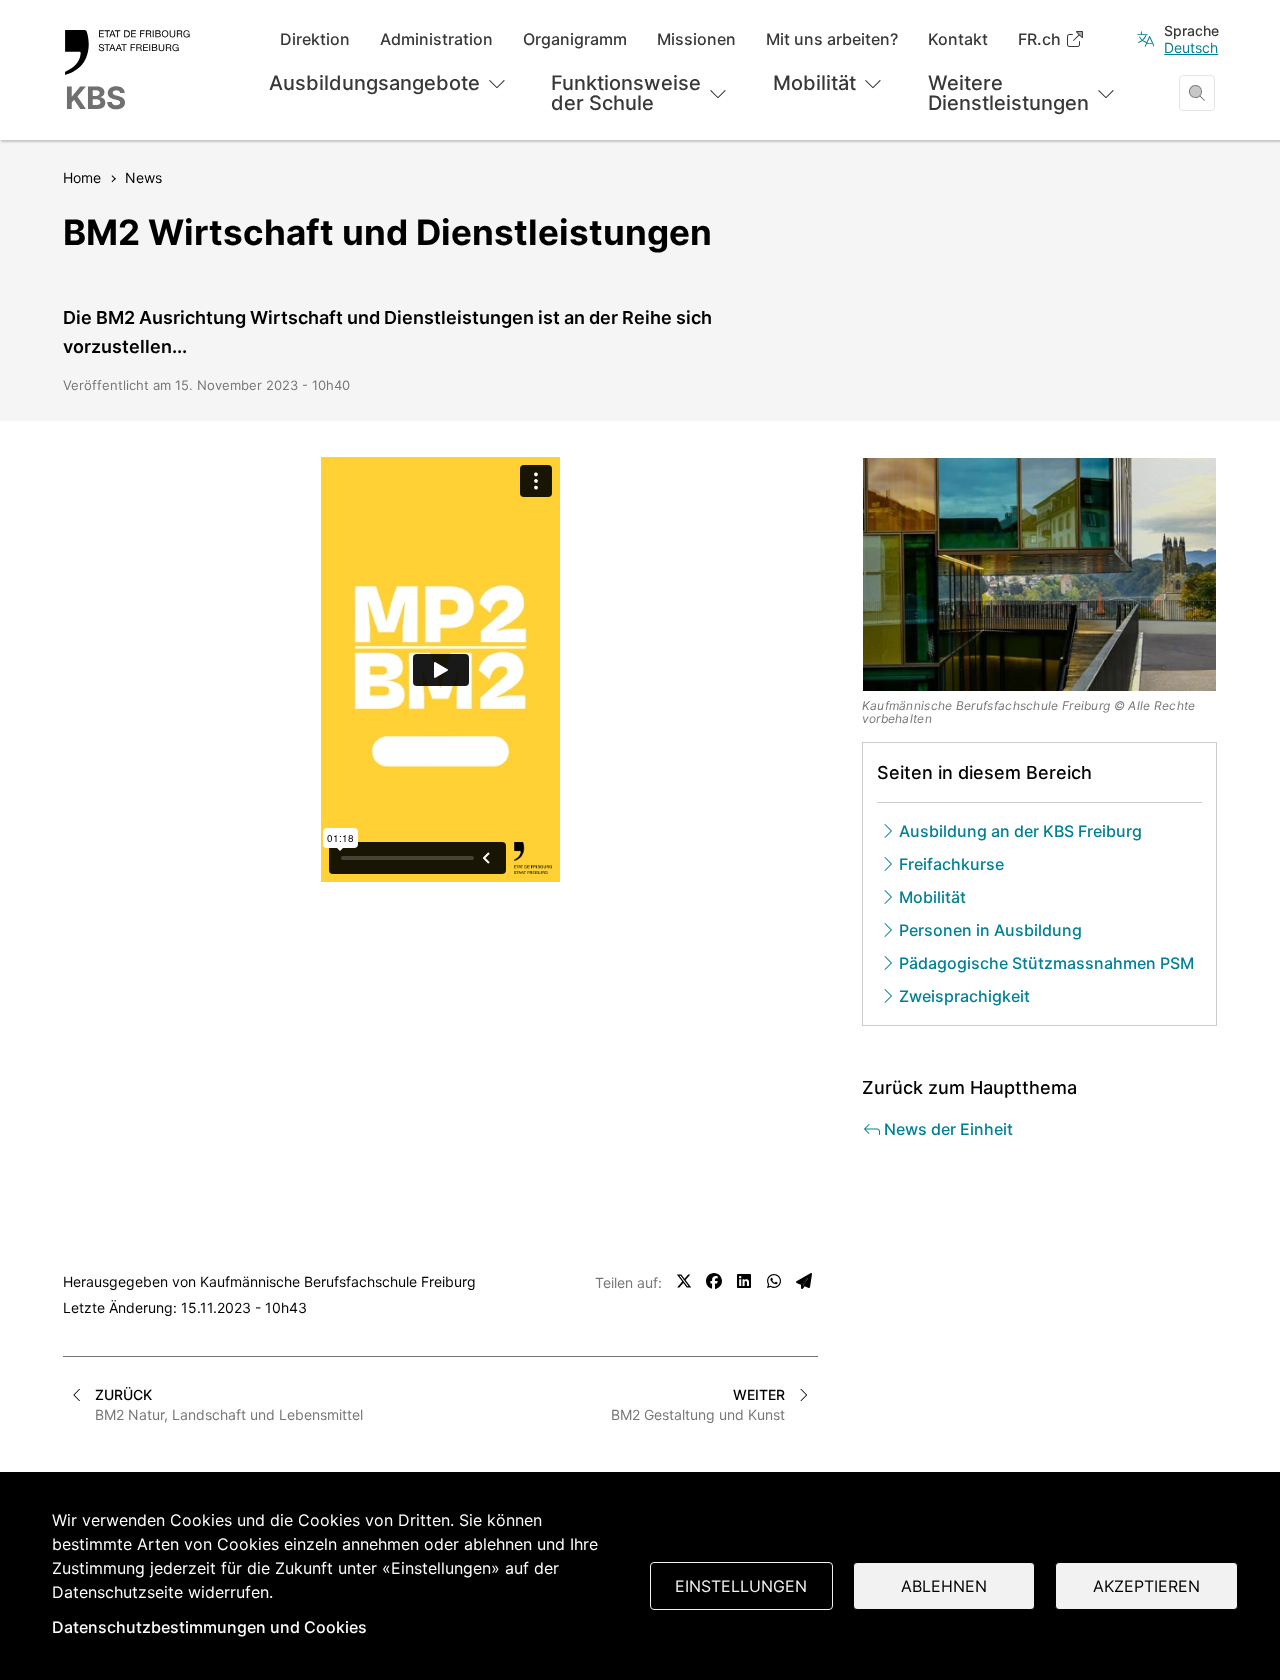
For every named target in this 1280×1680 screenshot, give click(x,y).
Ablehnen (944, 1586)
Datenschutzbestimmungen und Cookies (209, 1627)
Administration (436, 39)
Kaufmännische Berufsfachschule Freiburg (338, 1281)
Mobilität (814, 83)
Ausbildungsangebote (374, 83)
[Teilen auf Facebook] (714, 1281)
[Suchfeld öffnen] (1197, 93)
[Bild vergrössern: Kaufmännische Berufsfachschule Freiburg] (1040, 574)
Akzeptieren (1146, 1586)
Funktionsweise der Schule (626, 93)
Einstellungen (741, 1586)
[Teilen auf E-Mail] (804, 1281)
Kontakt (958, 39)
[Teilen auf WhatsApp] (774, 1281)
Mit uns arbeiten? (832, 39)
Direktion (315, 39)
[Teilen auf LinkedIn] (744, 1281)
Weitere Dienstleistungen (1008, 93)
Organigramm (575, 39)
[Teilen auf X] (684, 1281)
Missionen (696, 39)
